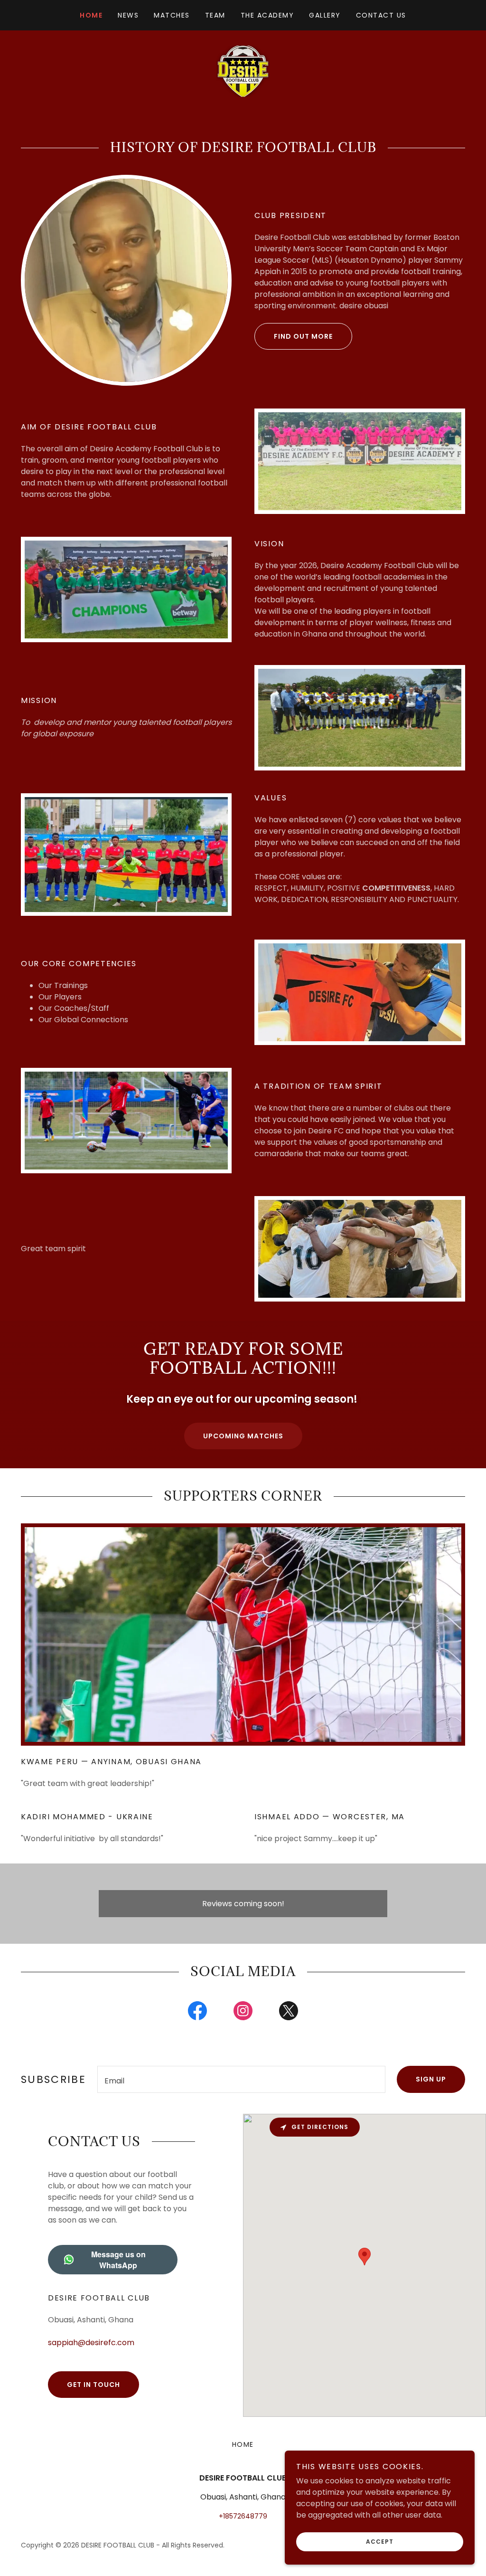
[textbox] (241, 2079)
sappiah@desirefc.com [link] (91, 2343)
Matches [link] (172, 15)
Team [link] (215, 15)
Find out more (303, 336)
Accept (380, 2542)
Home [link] (91, 15)
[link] (243, 71)
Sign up (431, 2079)
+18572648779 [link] (243, 2516)
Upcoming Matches (243, 1436)
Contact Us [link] (381, 15)
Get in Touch (93, 2385)
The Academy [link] (267, 15)
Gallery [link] (325, 15)
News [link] (128, 15)
